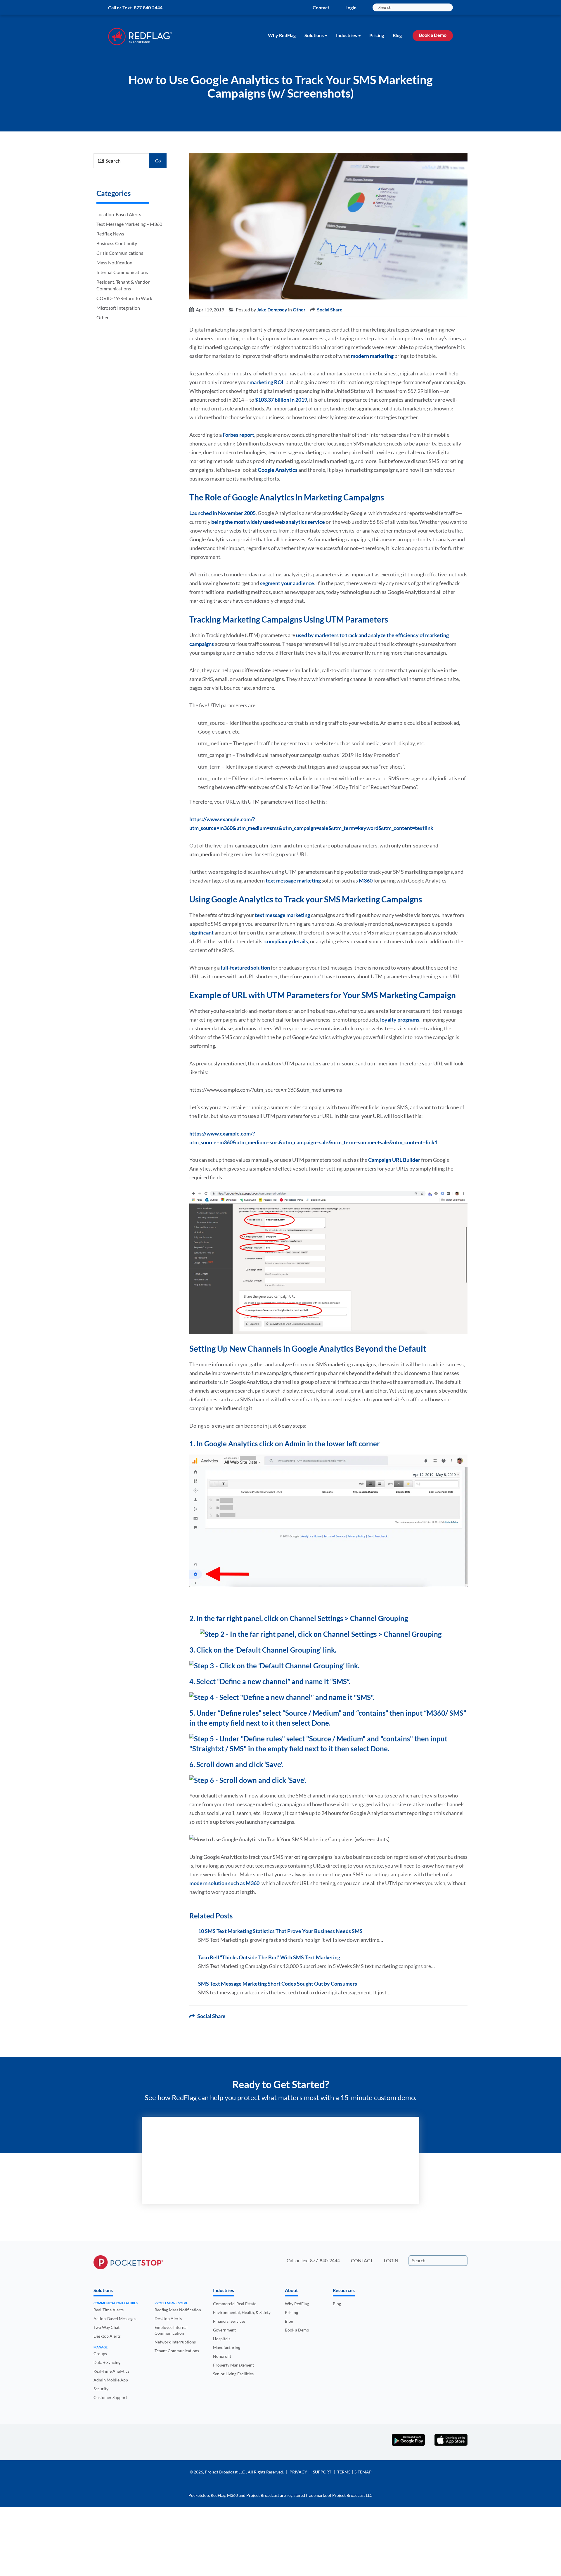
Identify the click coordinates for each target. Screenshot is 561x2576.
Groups (100, 2354)
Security (101, 2389)
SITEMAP (363, 2472)
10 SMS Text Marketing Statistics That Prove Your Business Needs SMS (280, 1931)
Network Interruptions (175, 2342)
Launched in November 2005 (223, 513)
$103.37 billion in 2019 (281, 400)
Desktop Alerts (107, 2336)
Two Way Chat (107, 2327)
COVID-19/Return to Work (124, 298)
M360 (366, 880)
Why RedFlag (282, 35)
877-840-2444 (325, 2260)
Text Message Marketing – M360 (129, 224)
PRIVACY (298, 2472)
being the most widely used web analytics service (268, 522)
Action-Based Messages (115, 2318)
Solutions (314, 35)
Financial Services (229, 2321)
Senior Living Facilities (233, 2374)
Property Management (233, 2365)
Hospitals (222, 2339)
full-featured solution (245, 968)
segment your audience (287, 583)
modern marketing (372, 356)
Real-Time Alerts (109, 2310)
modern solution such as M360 (224, 1883)
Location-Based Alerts (119, 214)
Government (224, 2330)
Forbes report (238, 435)
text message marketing (293, 880)
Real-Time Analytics (111, 2371)
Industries (347, 35)
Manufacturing (227, 2347)
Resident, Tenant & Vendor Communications (123, 285)
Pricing (377, 35)
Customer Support (110, 2397)
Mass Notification (114, 262)
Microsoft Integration (118, 308)
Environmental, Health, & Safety (242, 2312)
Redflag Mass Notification (178, 2310)
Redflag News (110, 234)
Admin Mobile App (111, 2380)
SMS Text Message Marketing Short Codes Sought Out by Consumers (278, 1984)
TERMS (344, 2472)
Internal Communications (122, 272)
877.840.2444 (148, 7)
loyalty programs (400, 1020)
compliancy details (286, 941)
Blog (397, 35)
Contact (321, 7)
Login (351, 7)
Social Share (330, 310)
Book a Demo (433, 35)
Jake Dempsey (272, 310)
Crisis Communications (120, 253)
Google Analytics (278, 470)
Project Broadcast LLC (225, 2472)
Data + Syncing (107, 2362)
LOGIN (391, 2260)
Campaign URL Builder (394, 1160)
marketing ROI (266, 382)
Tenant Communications (177, 2351)
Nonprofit (222, 2356)
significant (202, 932)
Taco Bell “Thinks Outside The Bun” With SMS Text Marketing (269, 1957)
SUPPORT (322, 2472)
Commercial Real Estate (235, 2304)
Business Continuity (117, 243)
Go (158, 161)
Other (103, 317)
